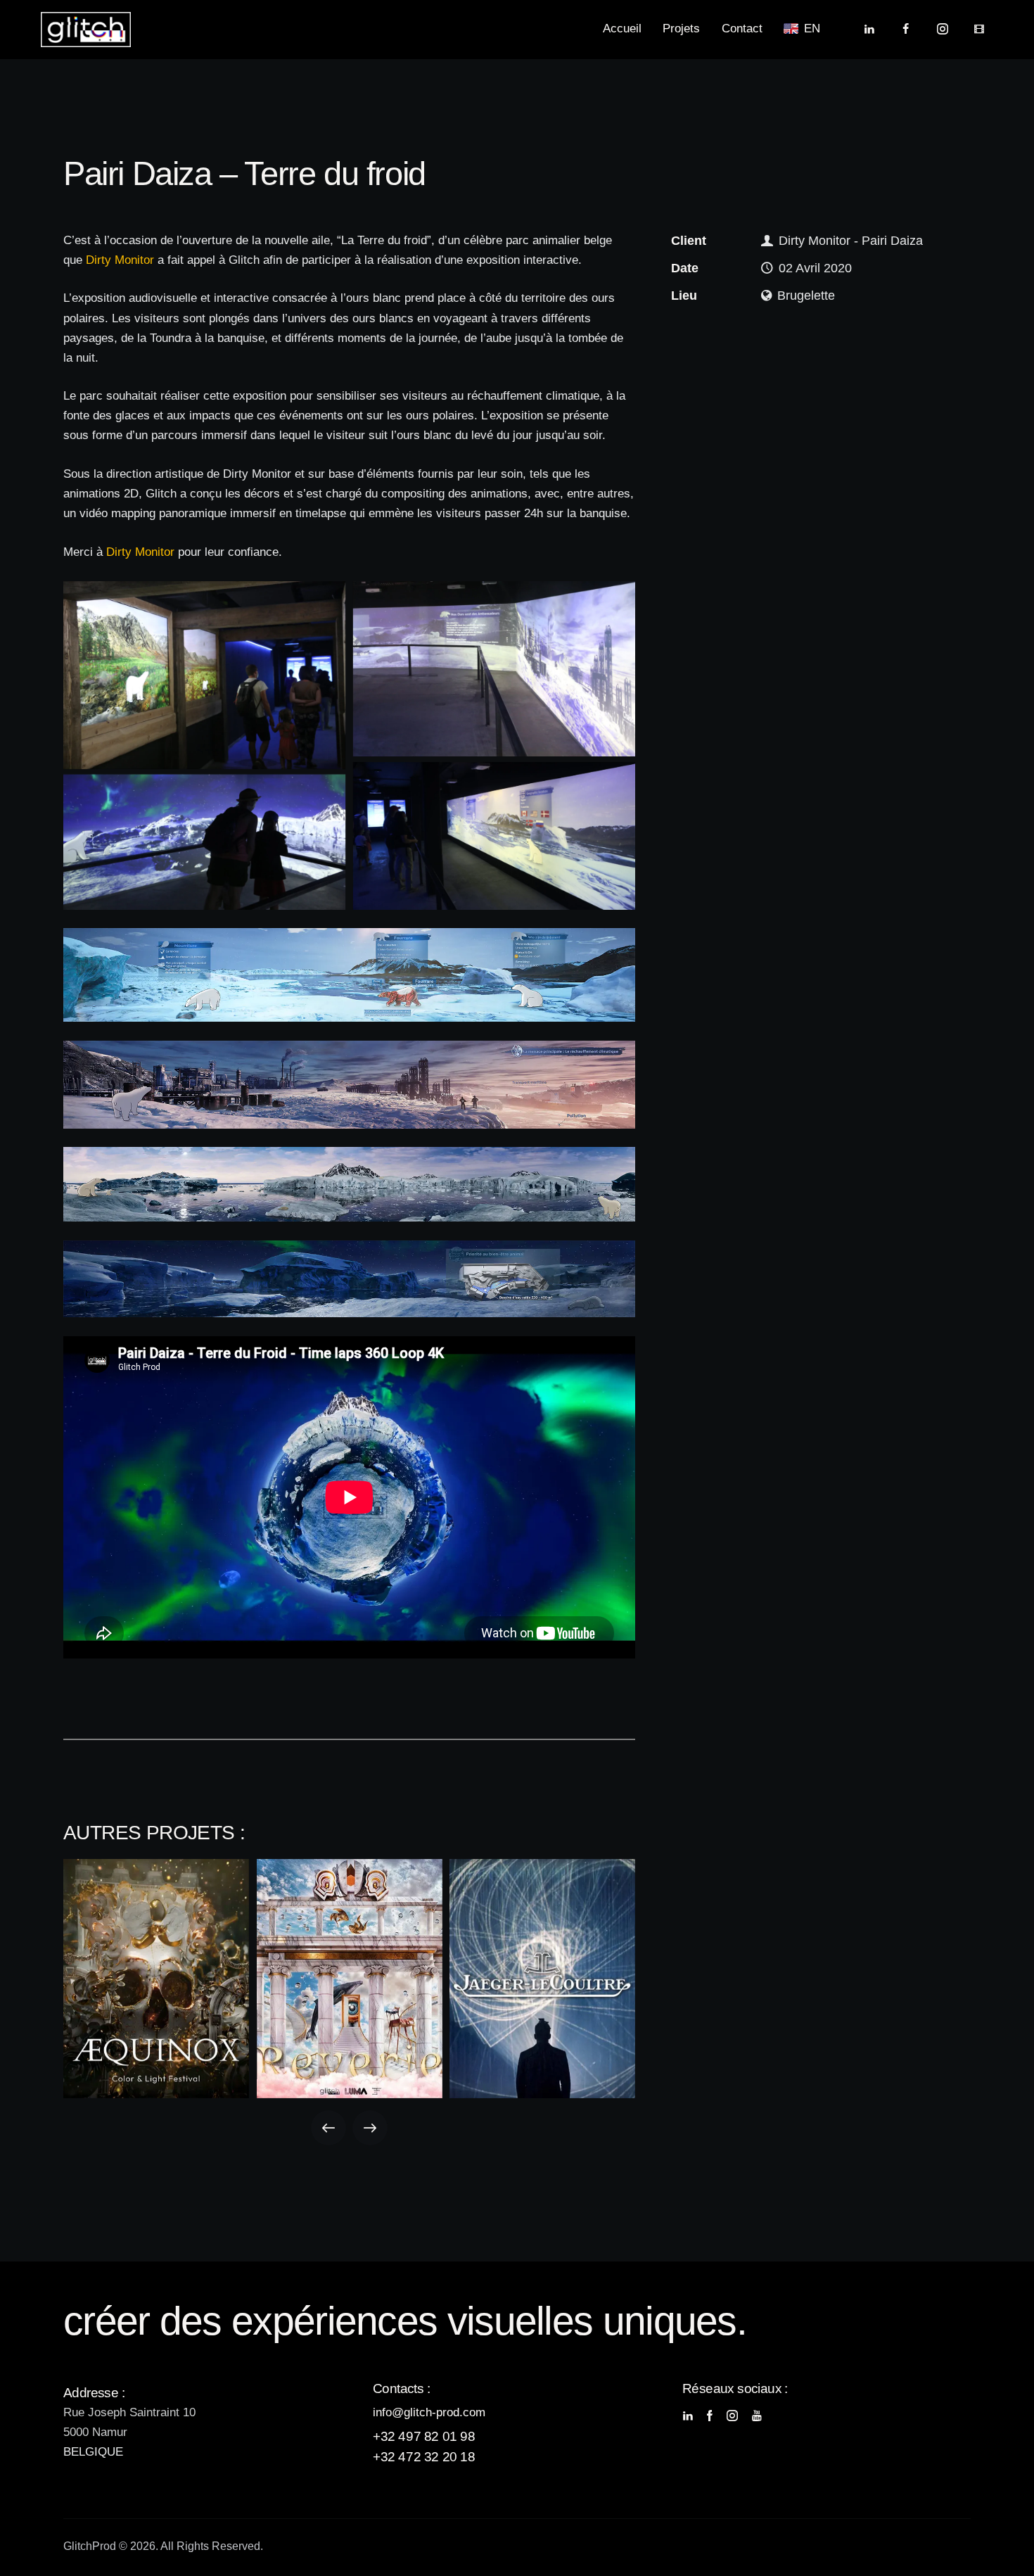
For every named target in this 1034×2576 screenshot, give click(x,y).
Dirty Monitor (120, 260)
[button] (328, 2128)
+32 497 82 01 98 (424, 2436)
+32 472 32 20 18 (424, 2457)
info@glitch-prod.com (429, 2412)
